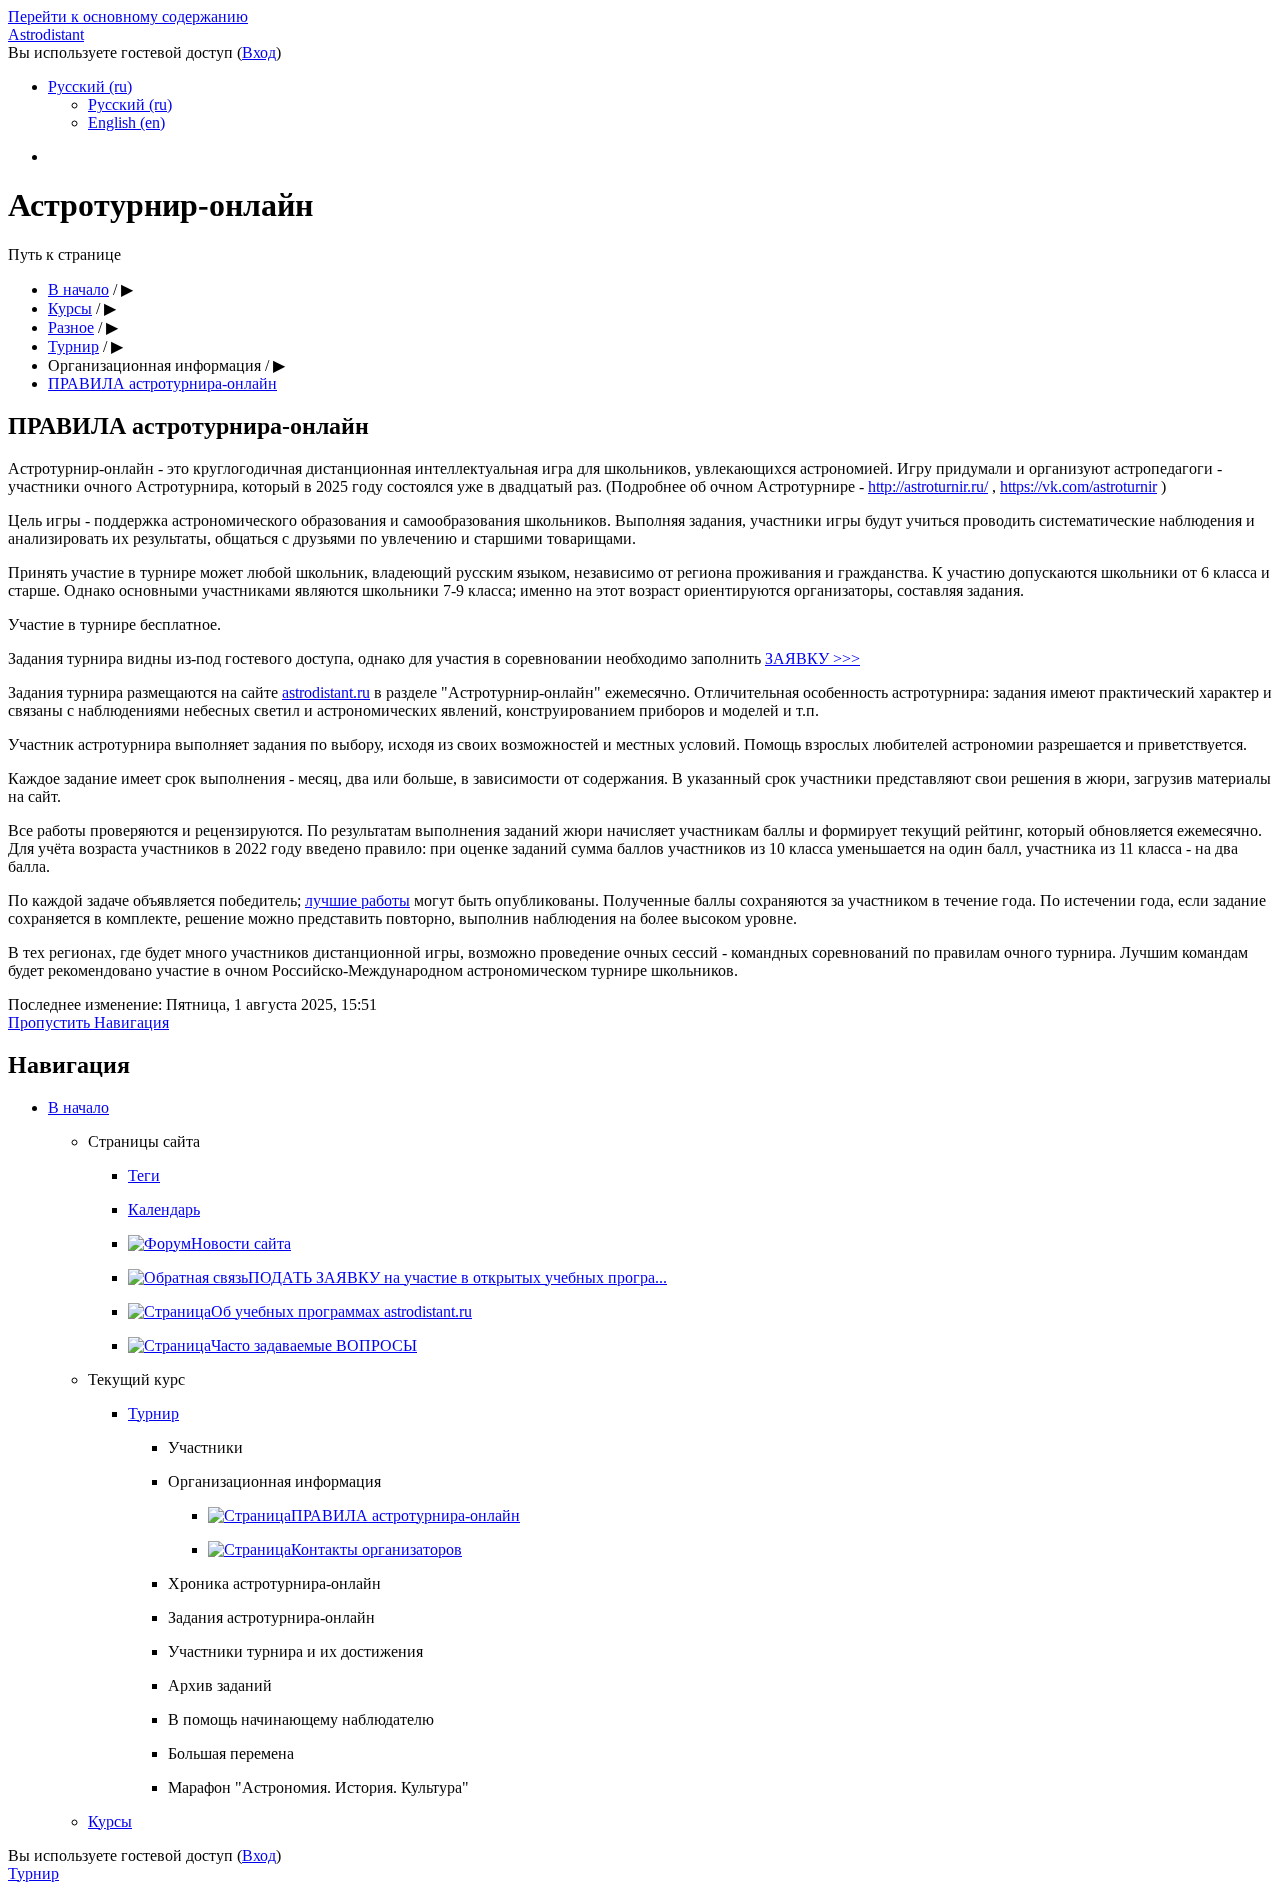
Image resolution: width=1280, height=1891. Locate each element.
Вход (259, 52)
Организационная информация (154, 365)
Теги (144, 1175)
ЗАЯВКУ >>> (812, 658)
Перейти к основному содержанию (128, 16)
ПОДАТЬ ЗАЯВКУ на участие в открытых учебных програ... (457, 1277)
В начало (78, 289)
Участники (205, 1447)
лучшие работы (357, 900)
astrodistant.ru (326, 692)
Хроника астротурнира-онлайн (274, 1583)
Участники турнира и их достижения (295, 1651)
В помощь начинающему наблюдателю (301, 1719)
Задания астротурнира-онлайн (271, 1617)
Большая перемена (231, 1753)
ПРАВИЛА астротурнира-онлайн (162, 383)
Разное (71, 327)
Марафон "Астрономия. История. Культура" (318, 1787)
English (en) (126, 122)
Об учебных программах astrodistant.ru (341, 1311)
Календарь (164, 1209)
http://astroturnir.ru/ (928, 486)
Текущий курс (136, 1379)
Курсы (70, 308)
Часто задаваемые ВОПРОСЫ (314, 1345)
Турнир (73, 346)
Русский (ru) (90, 86)
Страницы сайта (144, 1141)
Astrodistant (46, 34)
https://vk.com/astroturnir (1078, 486)
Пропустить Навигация (88, 1022)
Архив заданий (220, 1685)
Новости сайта (241, 1243)
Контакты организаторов (376, 1549)
